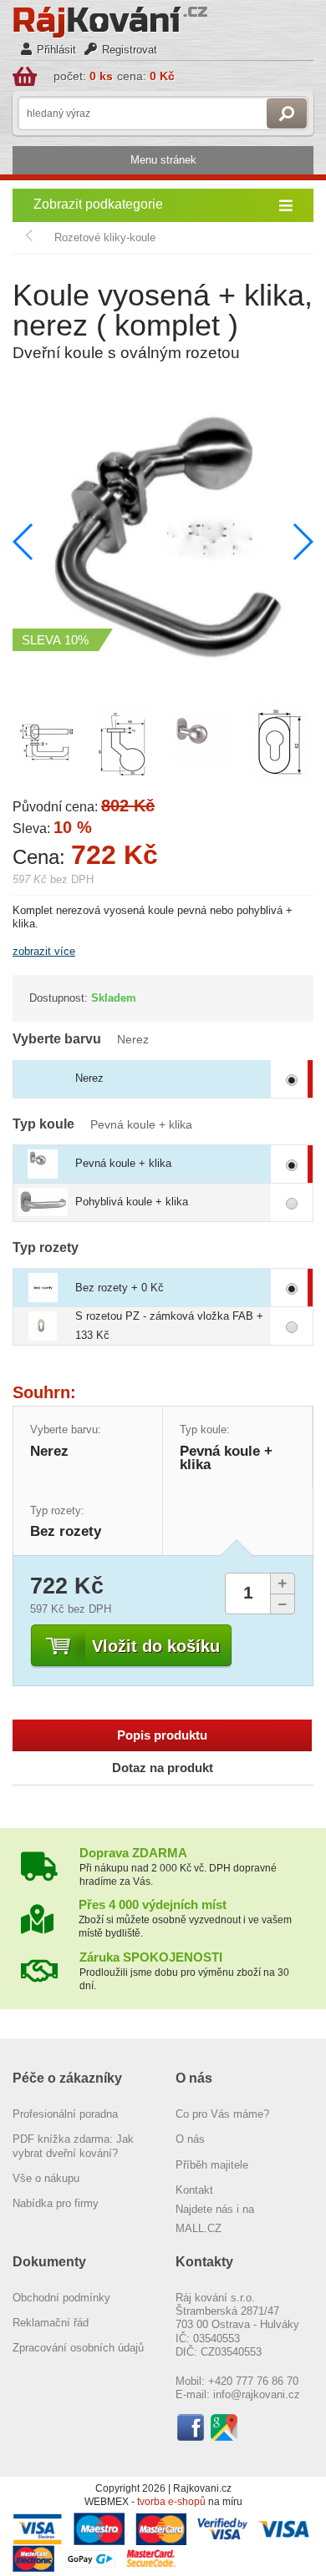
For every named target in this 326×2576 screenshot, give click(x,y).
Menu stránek (163, 160)
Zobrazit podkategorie (98, 204)
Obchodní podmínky (61, 2298)
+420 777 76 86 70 (253, 2381)
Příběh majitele (212, 2165)
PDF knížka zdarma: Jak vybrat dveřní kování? (73, 2146)
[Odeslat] (287, 114)
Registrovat (130, 50)
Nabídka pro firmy (56, 2203)
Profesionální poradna (65, 2114)
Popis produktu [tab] (162, 1735)
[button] (302, 542)
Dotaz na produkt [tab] (163, 1768)
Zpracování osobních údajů (78, 2348)
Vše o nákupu (46, 2178)
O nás (190, 2139)
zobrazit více (44, 951)
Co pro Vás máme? (222, 2114)
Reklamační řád (51, 2323)
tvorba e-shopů (171, 2502)
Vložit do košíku (156, 1646)
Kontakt (194, 2190)
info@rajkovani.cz (257, 2394)
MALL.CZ (199, 2228)
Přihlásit (56, 50)
